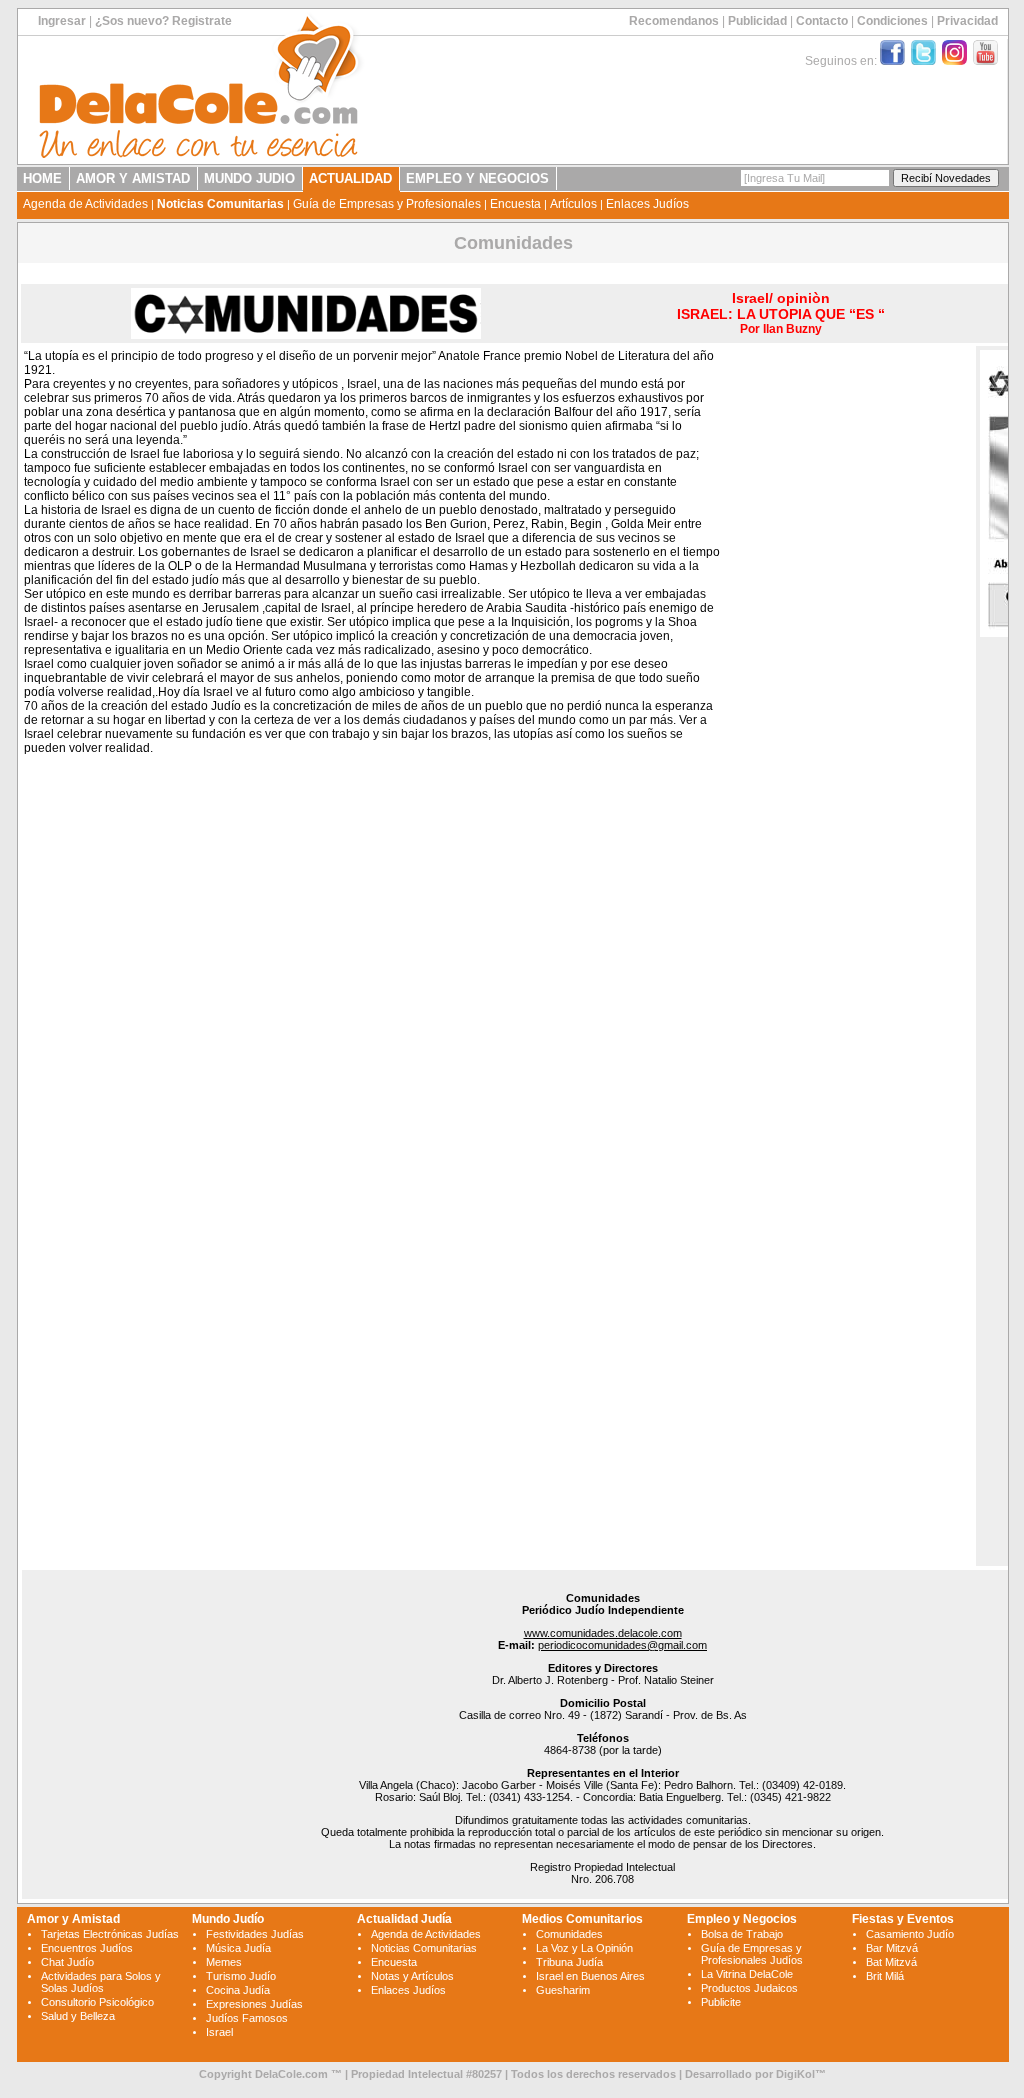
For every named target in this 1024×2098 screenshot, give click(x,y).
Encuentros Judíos (87, 1948)
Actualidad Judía (404, 1919)
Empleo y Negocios (742, 1919)
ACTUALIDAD (350, 178)
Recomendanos (674, 21)
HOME (42, 178)
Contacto (822, 21)
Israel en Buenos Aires (590, 1976)
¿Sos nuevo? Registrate (163, 21)
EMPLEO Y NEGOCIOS (477, 178)
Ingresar (62, 21)
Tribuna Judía (569, 1962)
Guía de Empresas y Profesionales (387, 204)
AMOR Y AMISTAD (133, 178)
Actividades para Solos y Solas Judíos (101, 1982)
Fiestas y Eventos (903, 1919)
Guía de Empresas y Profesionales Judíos (752, 1954)
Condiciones (892, 21)
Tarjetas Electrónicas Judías (110, 1934)
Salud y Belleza (78, 2016)
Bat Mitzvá (891, 1962)
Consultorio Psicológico (97, 2002)
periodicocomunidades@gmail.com (622, 1645)
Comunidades (569, 1934)
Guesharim (563, 1990)
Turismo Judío (241, 1976)
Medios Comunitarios (582, 1919)
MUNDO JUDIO (249, 178)
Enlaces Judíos (647, 204)
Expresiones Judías (254, 2004)
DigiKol (795, 2074)
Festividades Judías (255, 1934)
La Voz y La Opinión (584, 1948)
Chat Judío (67, 1962)
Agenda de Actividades (85, 204)
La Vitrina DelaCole (747, 1974)
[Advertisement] (845, 651)
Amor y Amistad (73, 1919)
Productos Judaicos (749, 1988)
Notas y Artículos (412, 1976)
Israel (219, 2032)
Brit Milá (885, 1976)
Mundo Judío (228, 1919)
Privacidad (967, 21)
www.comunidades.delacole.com (603, 1633)
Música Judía (238, 1948)
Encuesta (515, 204)
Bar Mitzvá (892, 1948)
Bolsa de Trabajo (742, 1934)
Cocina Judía (238, 1990)
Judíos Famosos (247, 2018)
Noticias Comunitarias (220, 204)
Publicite (721, 2002)
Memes (224, 1962)
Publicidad (757, 21)
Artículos (573, 204)
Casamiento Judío (910, 1934)
